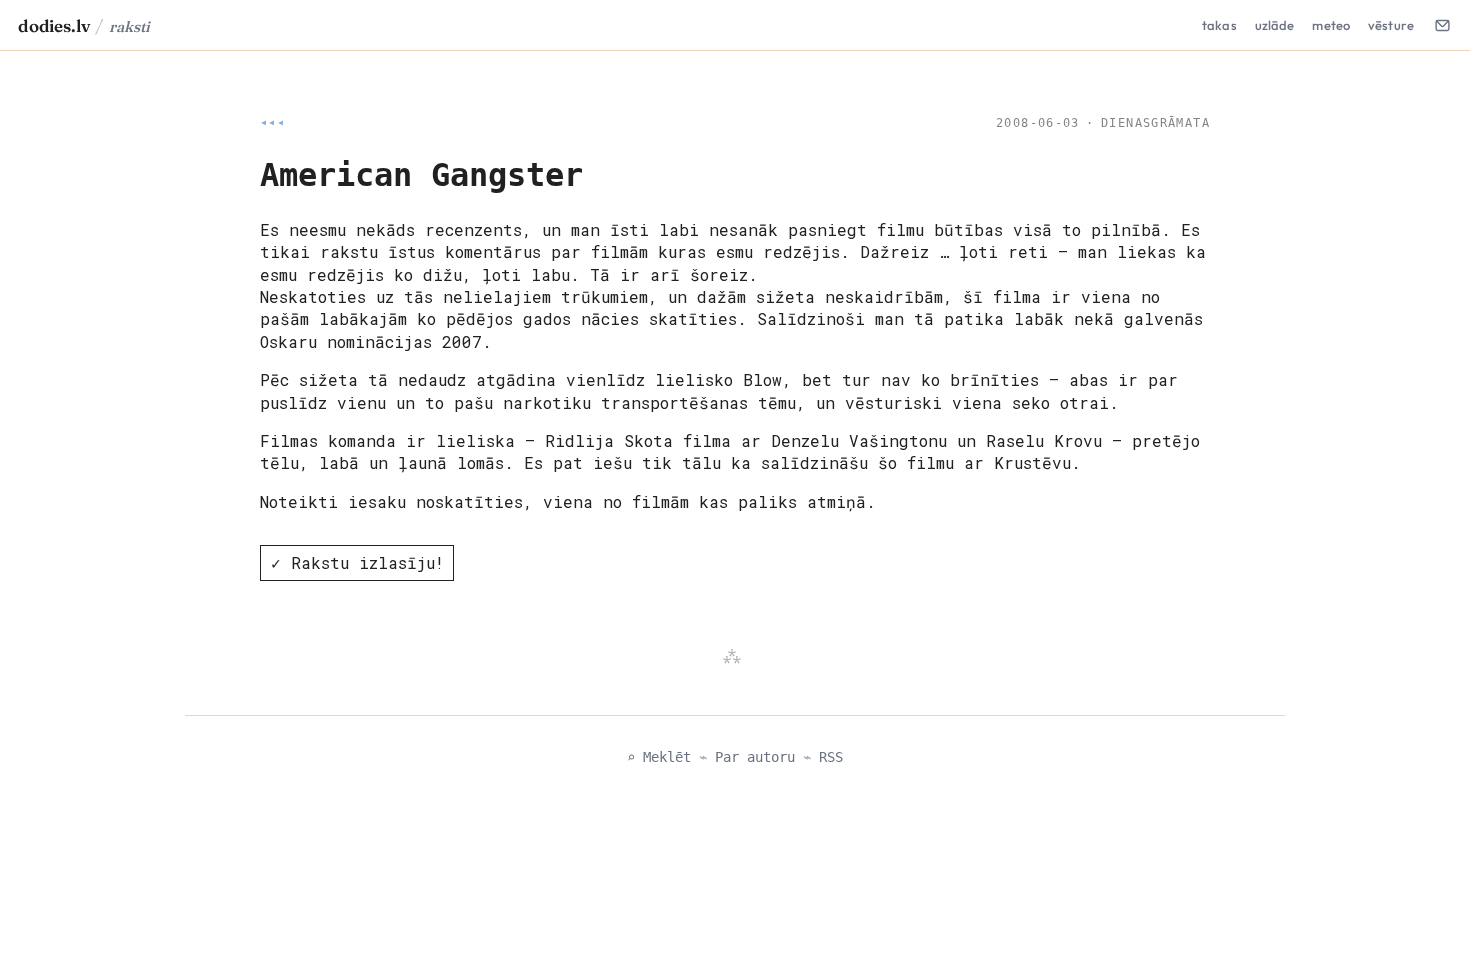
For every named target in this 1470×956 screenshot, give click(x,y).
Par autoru (755, 757)
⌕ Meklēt (659, 757)
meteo (1331, 25)
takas (1219, 25)
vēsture (1391, 25)
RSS (831, 757)
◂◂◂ (272, 123)
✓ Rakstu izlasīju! (357, 562)
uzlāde (1275, 25)
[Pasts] (1442, 25)
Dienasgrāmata (1155, 123)
